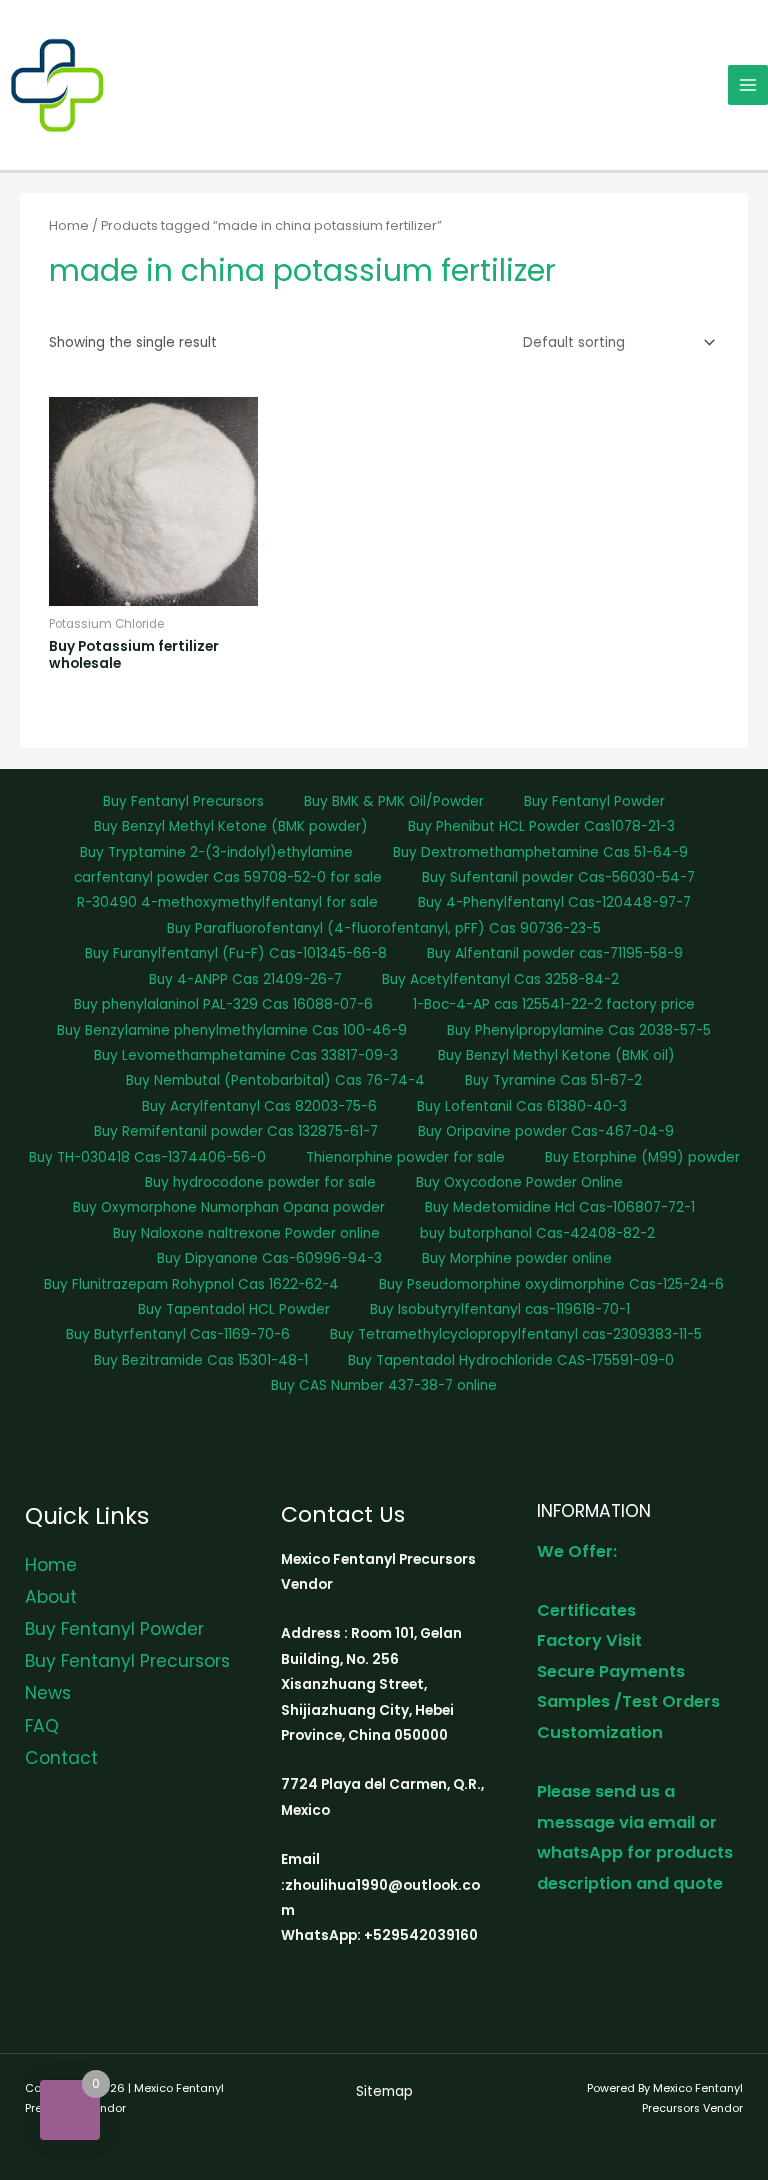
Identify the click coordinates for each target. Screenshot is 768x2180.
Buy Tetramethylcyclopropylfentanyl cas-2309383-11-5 (516, 1334)
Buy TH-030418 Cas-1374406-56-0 (147, 1157)
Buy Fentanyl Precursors (183, 801)
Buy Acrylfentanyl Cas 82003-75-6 (259, 1106)
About (51, 1597)
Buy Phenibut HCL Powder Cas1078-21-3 (541, 826)
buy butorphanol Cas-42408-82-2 (537, 1233)
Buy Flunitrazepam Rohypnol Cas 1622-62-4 (191, 1284)
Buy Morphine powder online (517, 1258)
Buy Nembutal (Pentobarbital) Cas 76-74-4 (275, 1080)
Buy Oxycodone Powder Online (519, 1182)
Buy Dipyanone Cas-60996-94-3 (269, 1258)
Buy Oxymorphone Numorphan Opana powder (229, 1207)
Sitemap (384, 2091)
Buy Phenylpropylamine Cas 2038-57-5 (579, 1030)
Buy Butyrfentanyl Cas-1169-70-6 (178, 1334)
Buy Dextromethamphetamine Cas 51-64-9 (540, 852)
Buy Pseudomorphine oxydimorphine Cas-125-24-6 (551, 1284)
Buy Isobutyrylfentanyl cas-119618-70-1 (500, 1309)
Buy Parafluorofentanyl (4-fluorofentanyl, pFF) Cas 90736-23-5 (384, 928)
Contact (61, 1758)
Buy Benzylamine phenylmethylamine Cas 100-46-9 (232, 1030)
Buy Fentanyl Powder (594, 801)
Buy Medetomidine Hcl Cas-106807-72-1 (560, 1207)
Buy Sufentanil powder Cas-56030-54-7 (558, 877)
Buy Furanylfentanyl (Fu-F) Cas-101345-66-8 (236, 953)
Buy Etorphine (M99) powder (642, 1157)
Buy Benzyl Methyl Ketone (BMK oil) (556, 1055)
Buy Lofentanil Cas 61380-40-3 (522, 1106)
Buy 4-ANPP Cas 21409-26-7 (245, 979)
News (48, 1693)
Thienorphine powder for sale (405, 1157)
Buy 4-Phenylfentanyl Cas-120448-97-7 (554, 902)
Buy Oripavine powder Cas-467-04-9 (546, 1131)
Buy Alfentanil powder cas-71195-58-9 (555, 953)
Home (69, 225)
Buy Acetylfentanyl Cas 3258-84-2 (500, 979)
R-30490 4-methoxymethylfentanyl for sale (227, 902)
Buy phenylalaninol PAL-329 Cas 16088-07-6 (223, 1004)
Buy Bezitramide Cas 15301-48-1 (201, 1360)
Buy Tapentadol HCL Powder (234, 1309)
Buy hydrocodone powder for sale (260, 1182)
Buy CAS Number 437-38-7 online (384, 1385)
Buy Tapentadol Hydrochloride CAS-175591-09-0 (511, 1360)
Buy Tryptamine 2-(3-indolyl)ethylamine (216, 852)
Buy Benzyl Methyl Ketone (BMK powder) (231, 826)
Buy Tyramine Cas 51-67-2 (553, 1080)
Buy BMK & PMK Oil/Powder (394, 801)
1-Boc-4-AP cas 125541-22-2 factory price (554, 1004)
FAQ (42, 1726)
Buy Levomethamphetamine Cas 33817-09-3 (246, 1055)
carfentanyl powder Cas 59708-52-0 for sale (228, 877)
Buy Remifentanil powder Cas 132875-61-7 (236, 1131)
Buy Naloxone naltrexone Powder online (246, 1233)
